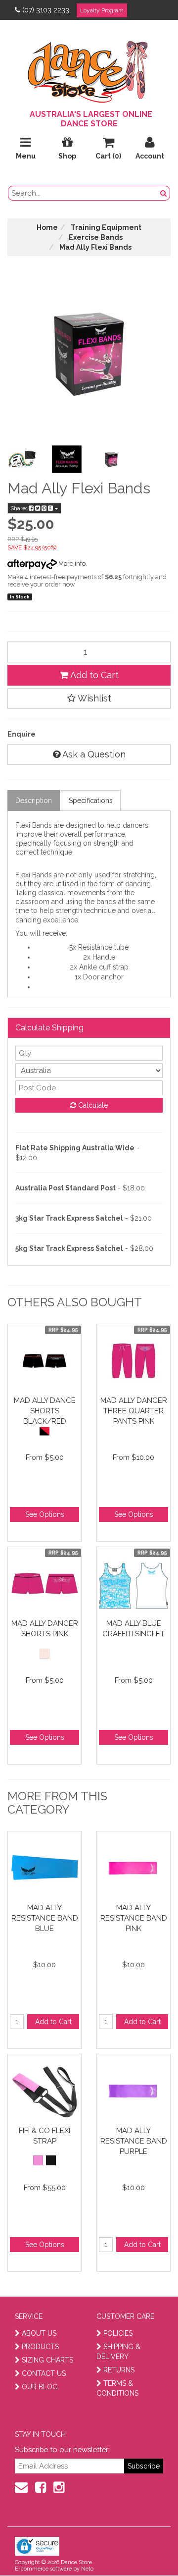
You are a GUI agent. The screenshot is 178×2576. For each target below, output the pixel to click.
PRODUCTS (40, 2347)
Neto (87, 2569)
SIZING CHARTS (47, 2360)
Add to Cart (93, 675)
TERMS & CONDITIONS (117, 2388)
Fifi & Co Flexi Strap (44, 2136)
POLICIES (118, 2333)
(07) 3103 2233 (46, 10)
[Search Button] (164, 193)
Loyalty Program (102, 10)
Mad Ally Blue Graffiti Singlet (133, 1629)
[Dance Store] (89, 69)
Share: (20, 508)
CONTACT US (44, 2373)
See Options (45, 1514)
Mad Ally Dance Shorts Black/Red (45, 1411)
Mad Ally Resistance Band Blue (45, 1918)
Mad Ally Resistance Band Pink (134, 1918)
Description (34, 801)
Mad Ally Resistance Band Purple (134, 2141)
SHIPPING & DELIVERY (118, 2352)
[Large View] (22, 459)
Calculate (92, 1105)
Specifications (91, 801)
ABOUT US (39, 2333)
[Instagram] (59, 2487)
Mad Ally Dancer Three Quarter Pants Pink (134, 1411)
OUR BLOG (40, 2387)
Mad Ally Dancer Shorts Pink (45, 1629)
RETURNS (119, 2370)
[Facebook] (41, 2487)
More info (71, 563)
